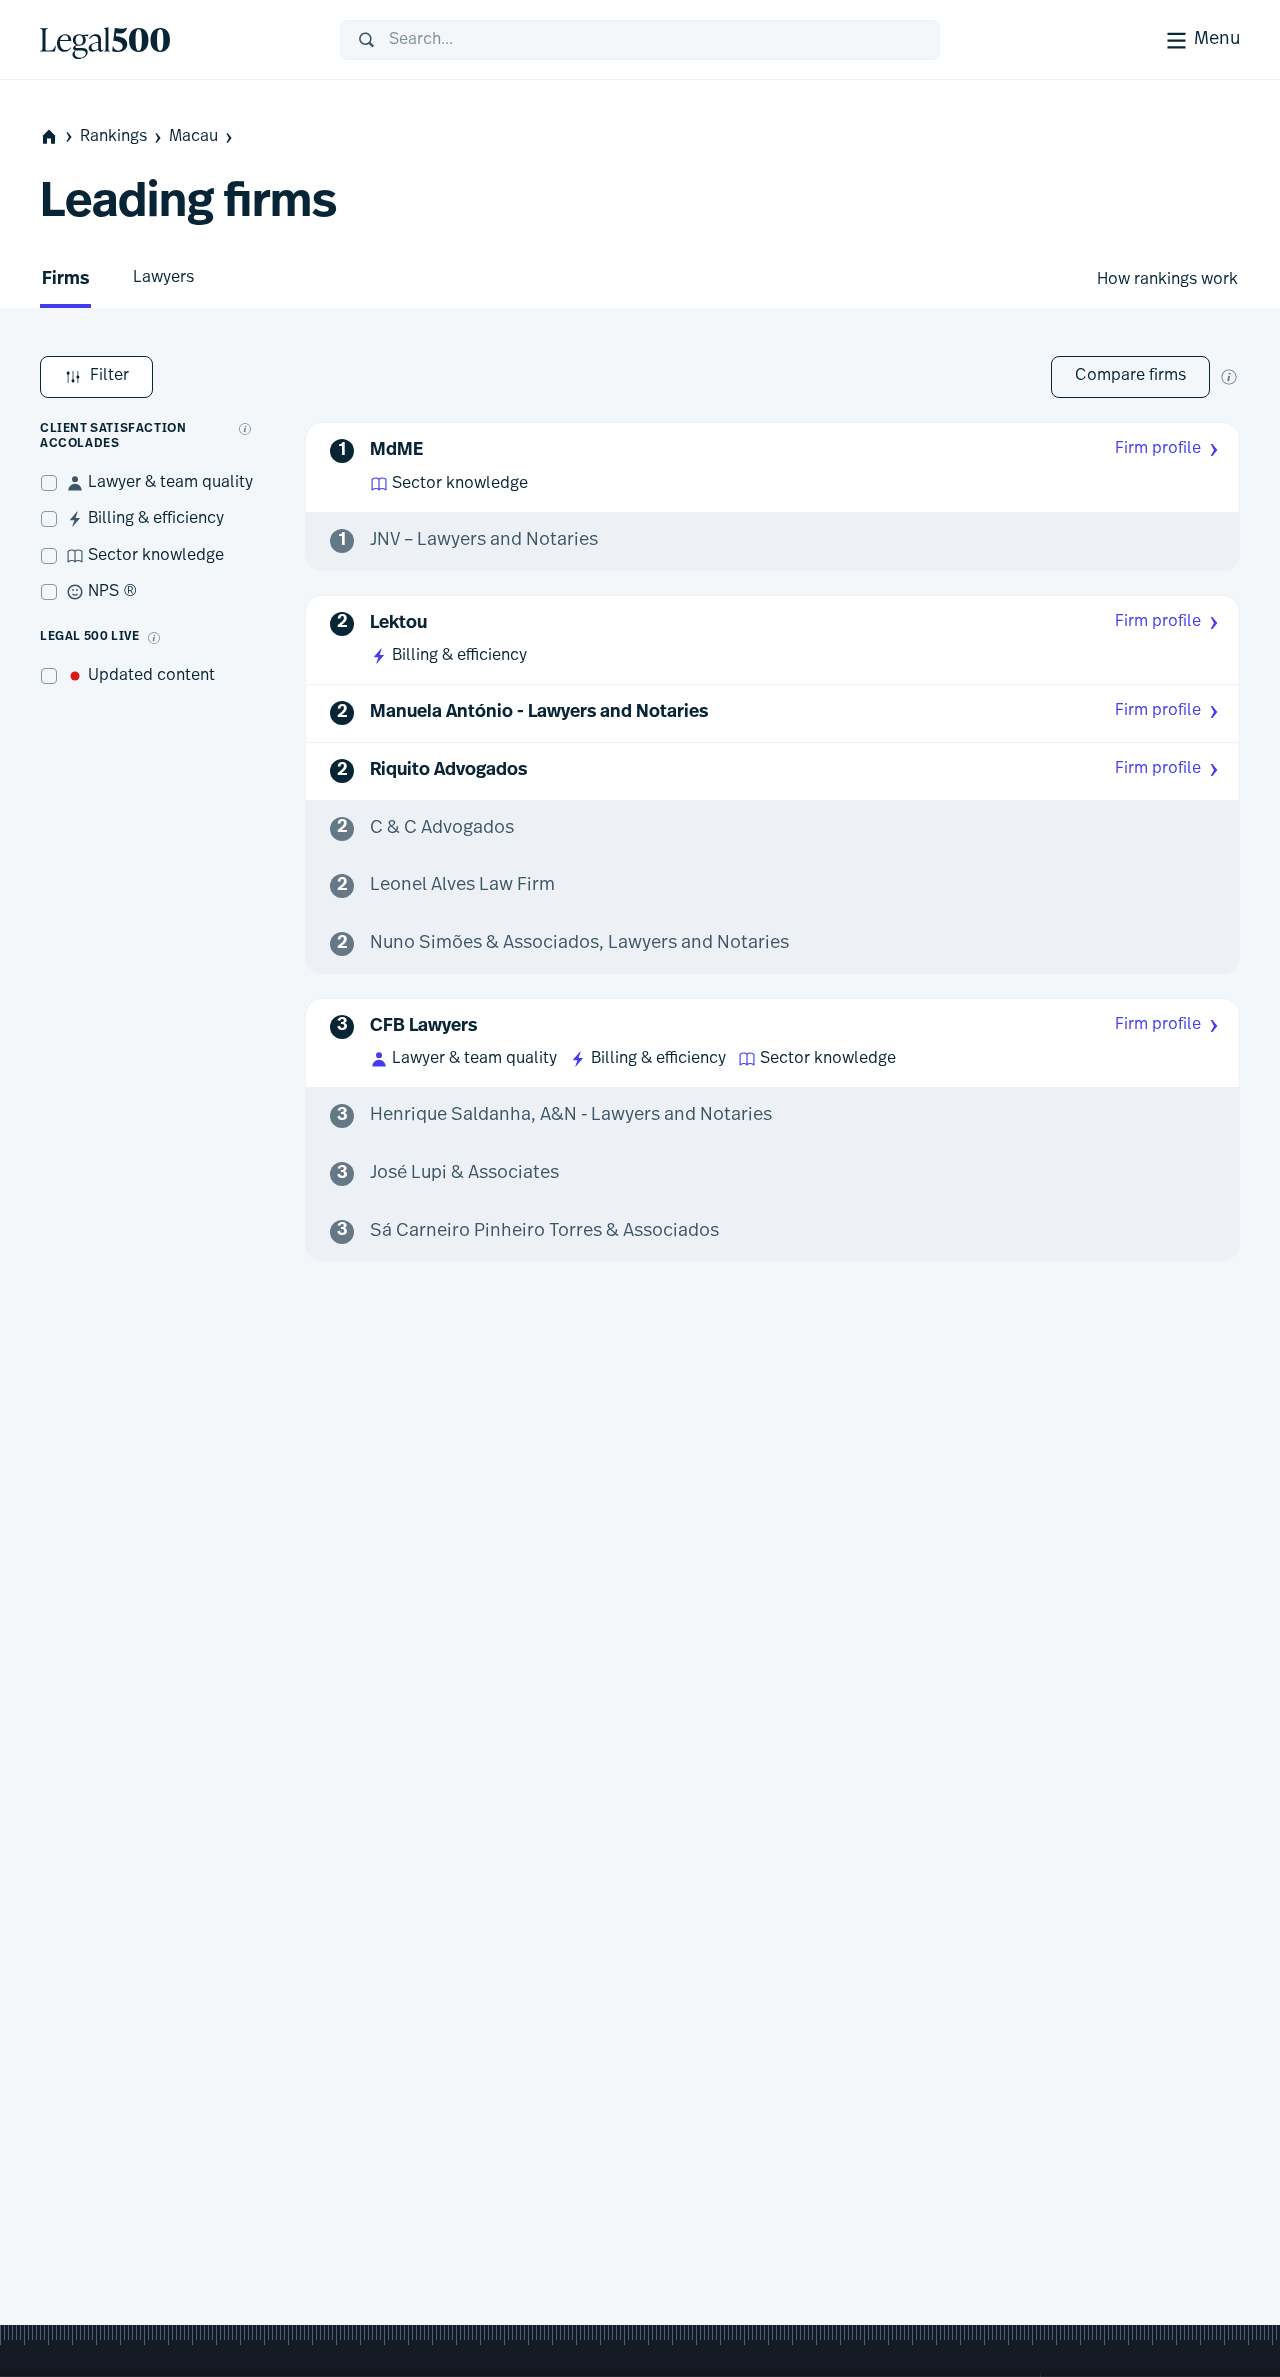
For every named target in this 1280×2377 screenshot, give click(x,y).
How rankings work (1167, 280)
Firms (65, 280)
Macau (193, 137)
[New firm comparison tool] (1229, 377)
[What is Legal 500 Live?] (154, 638)
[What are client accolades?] (245, 429)
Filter (109, 376)
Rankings (113, 137)
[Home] (174, 40)
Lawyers (163, 278)
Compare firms (1130, 376)
